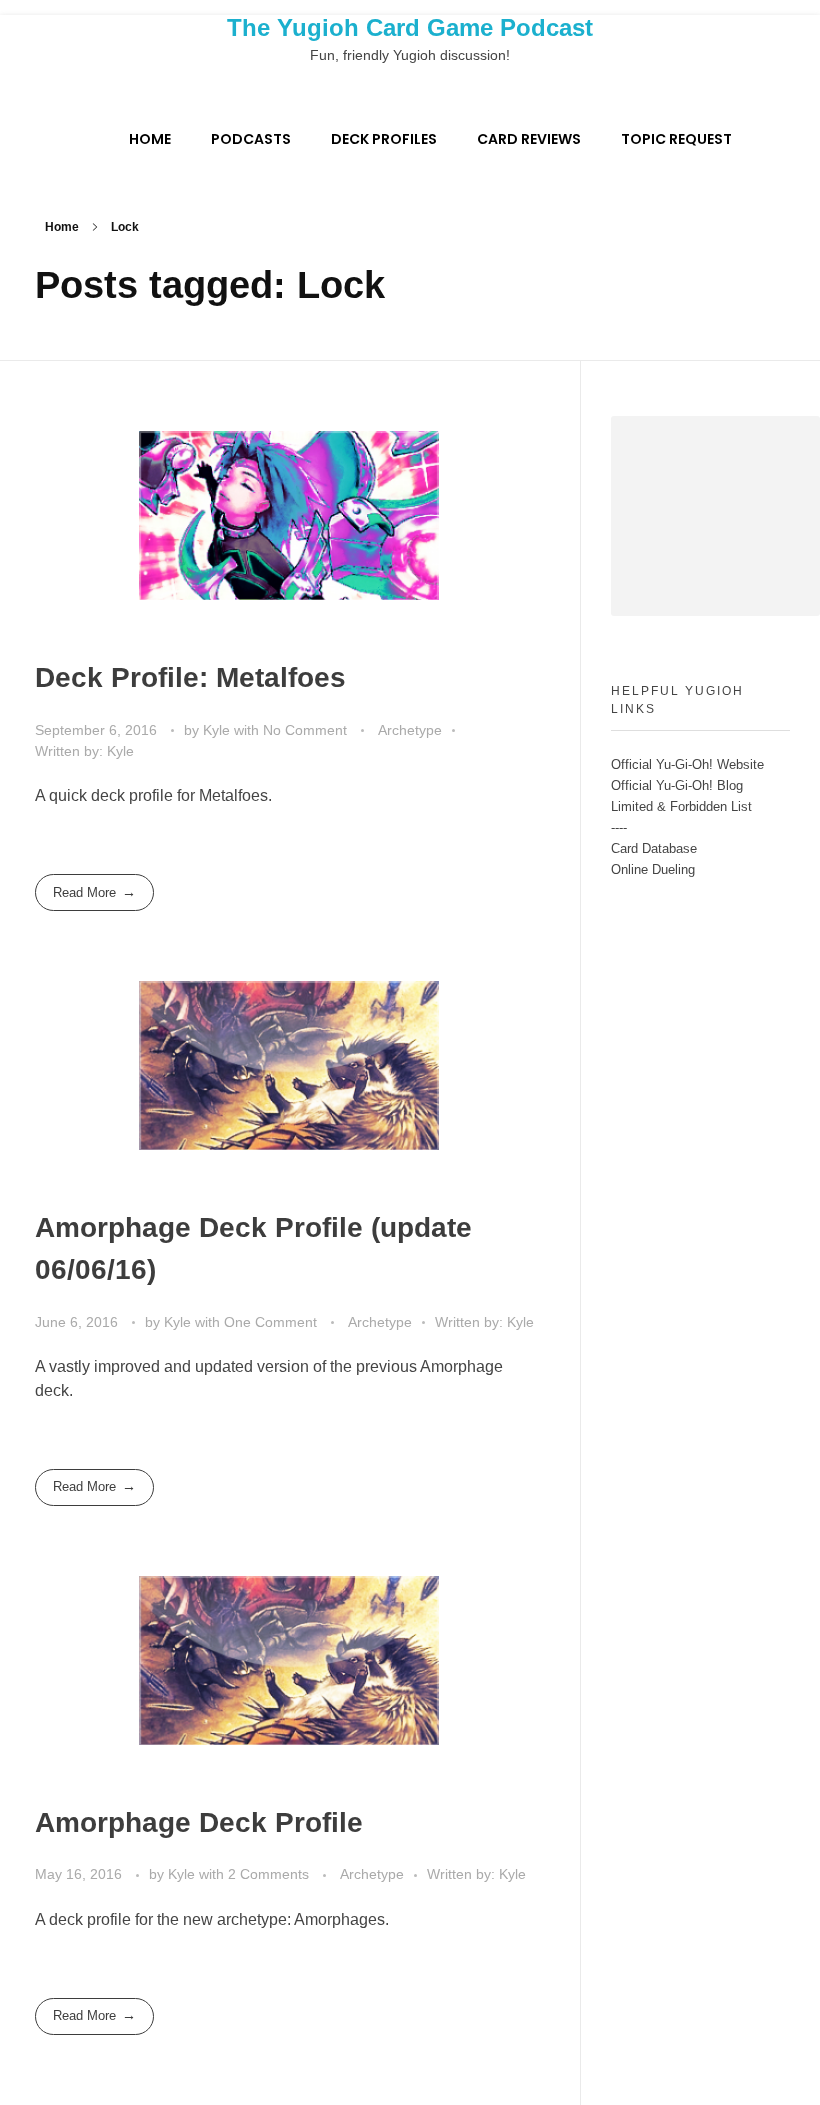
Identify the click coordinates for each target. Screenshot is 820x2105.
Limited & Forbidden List (681, 806)
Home (62, 227)
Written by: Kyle (84, 751)
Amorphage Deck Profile (199, 1822)
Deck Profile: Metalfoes (190, 677)
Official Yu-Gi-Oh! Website (687, 764)
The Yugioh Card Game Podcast (410, 27)
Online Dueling (653, 869)
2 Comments (268, 1874)
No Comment (305, 730)
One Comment (270, 1322)
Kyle (218, 730)
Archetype (410, 730)
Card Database (654, 848)
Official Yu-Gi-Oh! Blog (677, 785)
